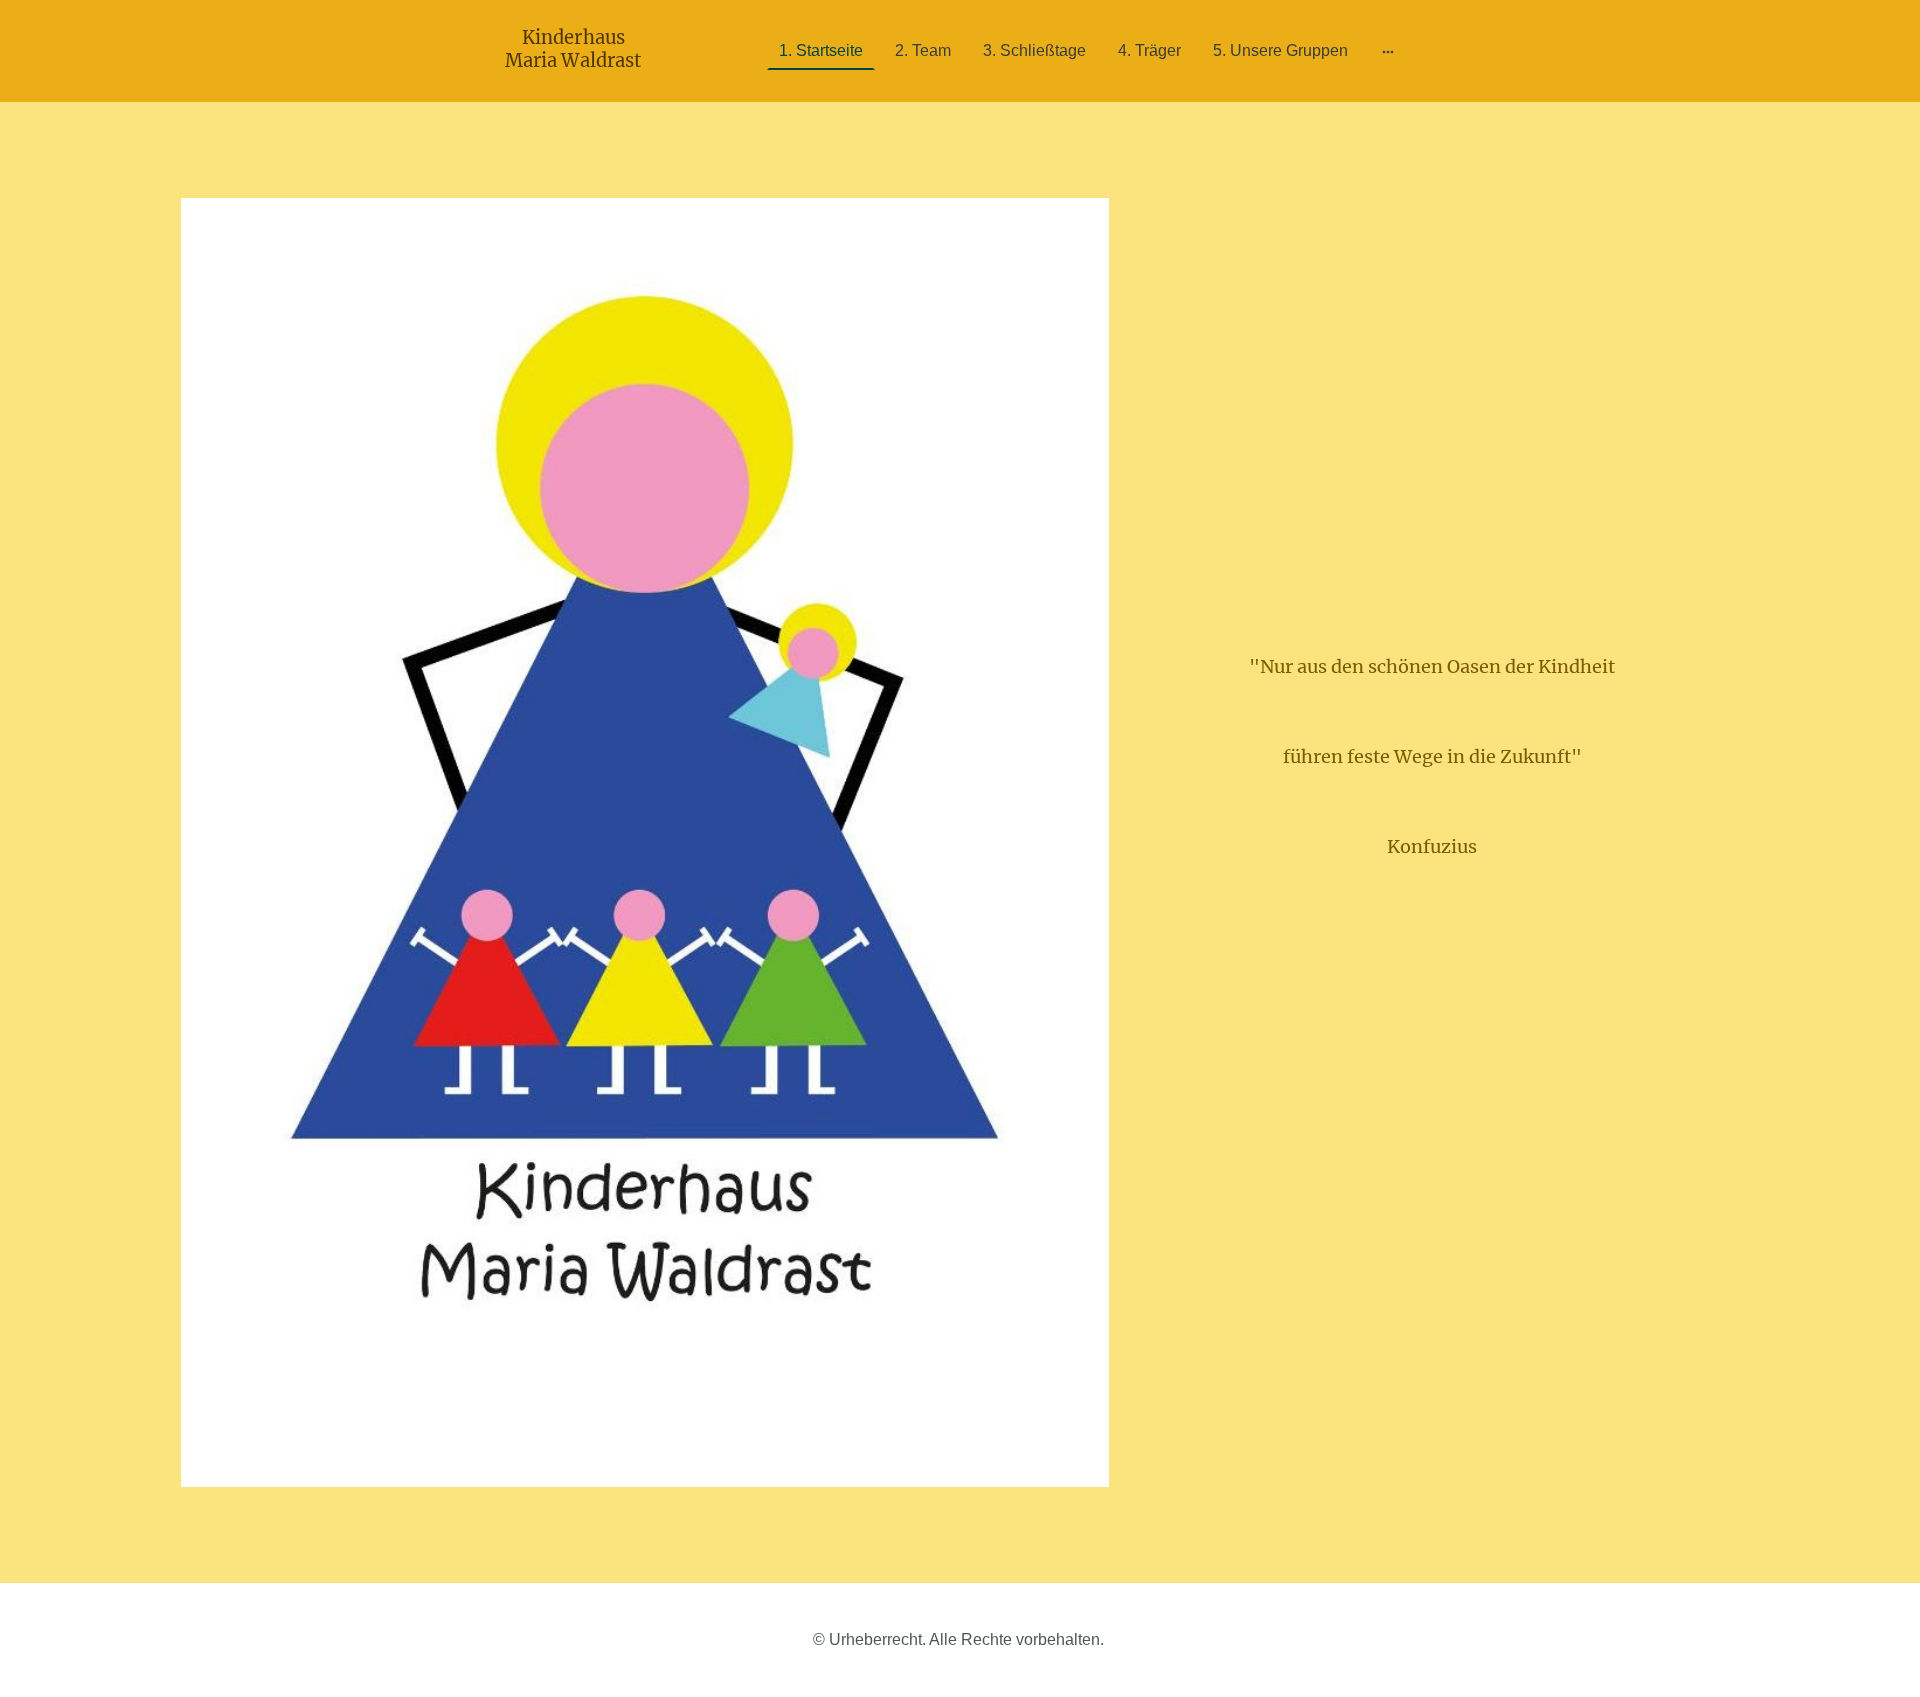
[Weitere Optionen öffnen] (1388, 51)
